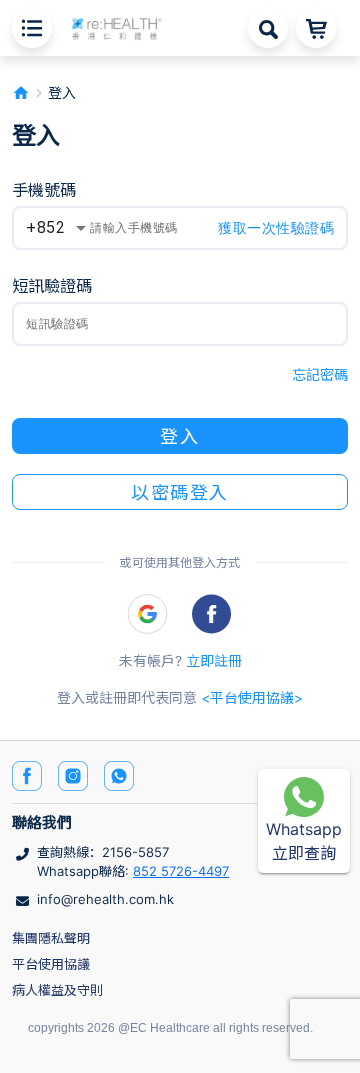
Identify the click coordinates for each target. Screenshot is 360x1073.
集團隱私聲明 (51, 938)
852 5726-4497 (181, 871)
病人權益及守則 (57, 990)
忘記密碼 (320, 374)
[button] (117, 27)
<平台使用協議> (252, 697)
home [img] (21, 93)
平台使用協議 (51, 964)
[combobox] (56, 228)
